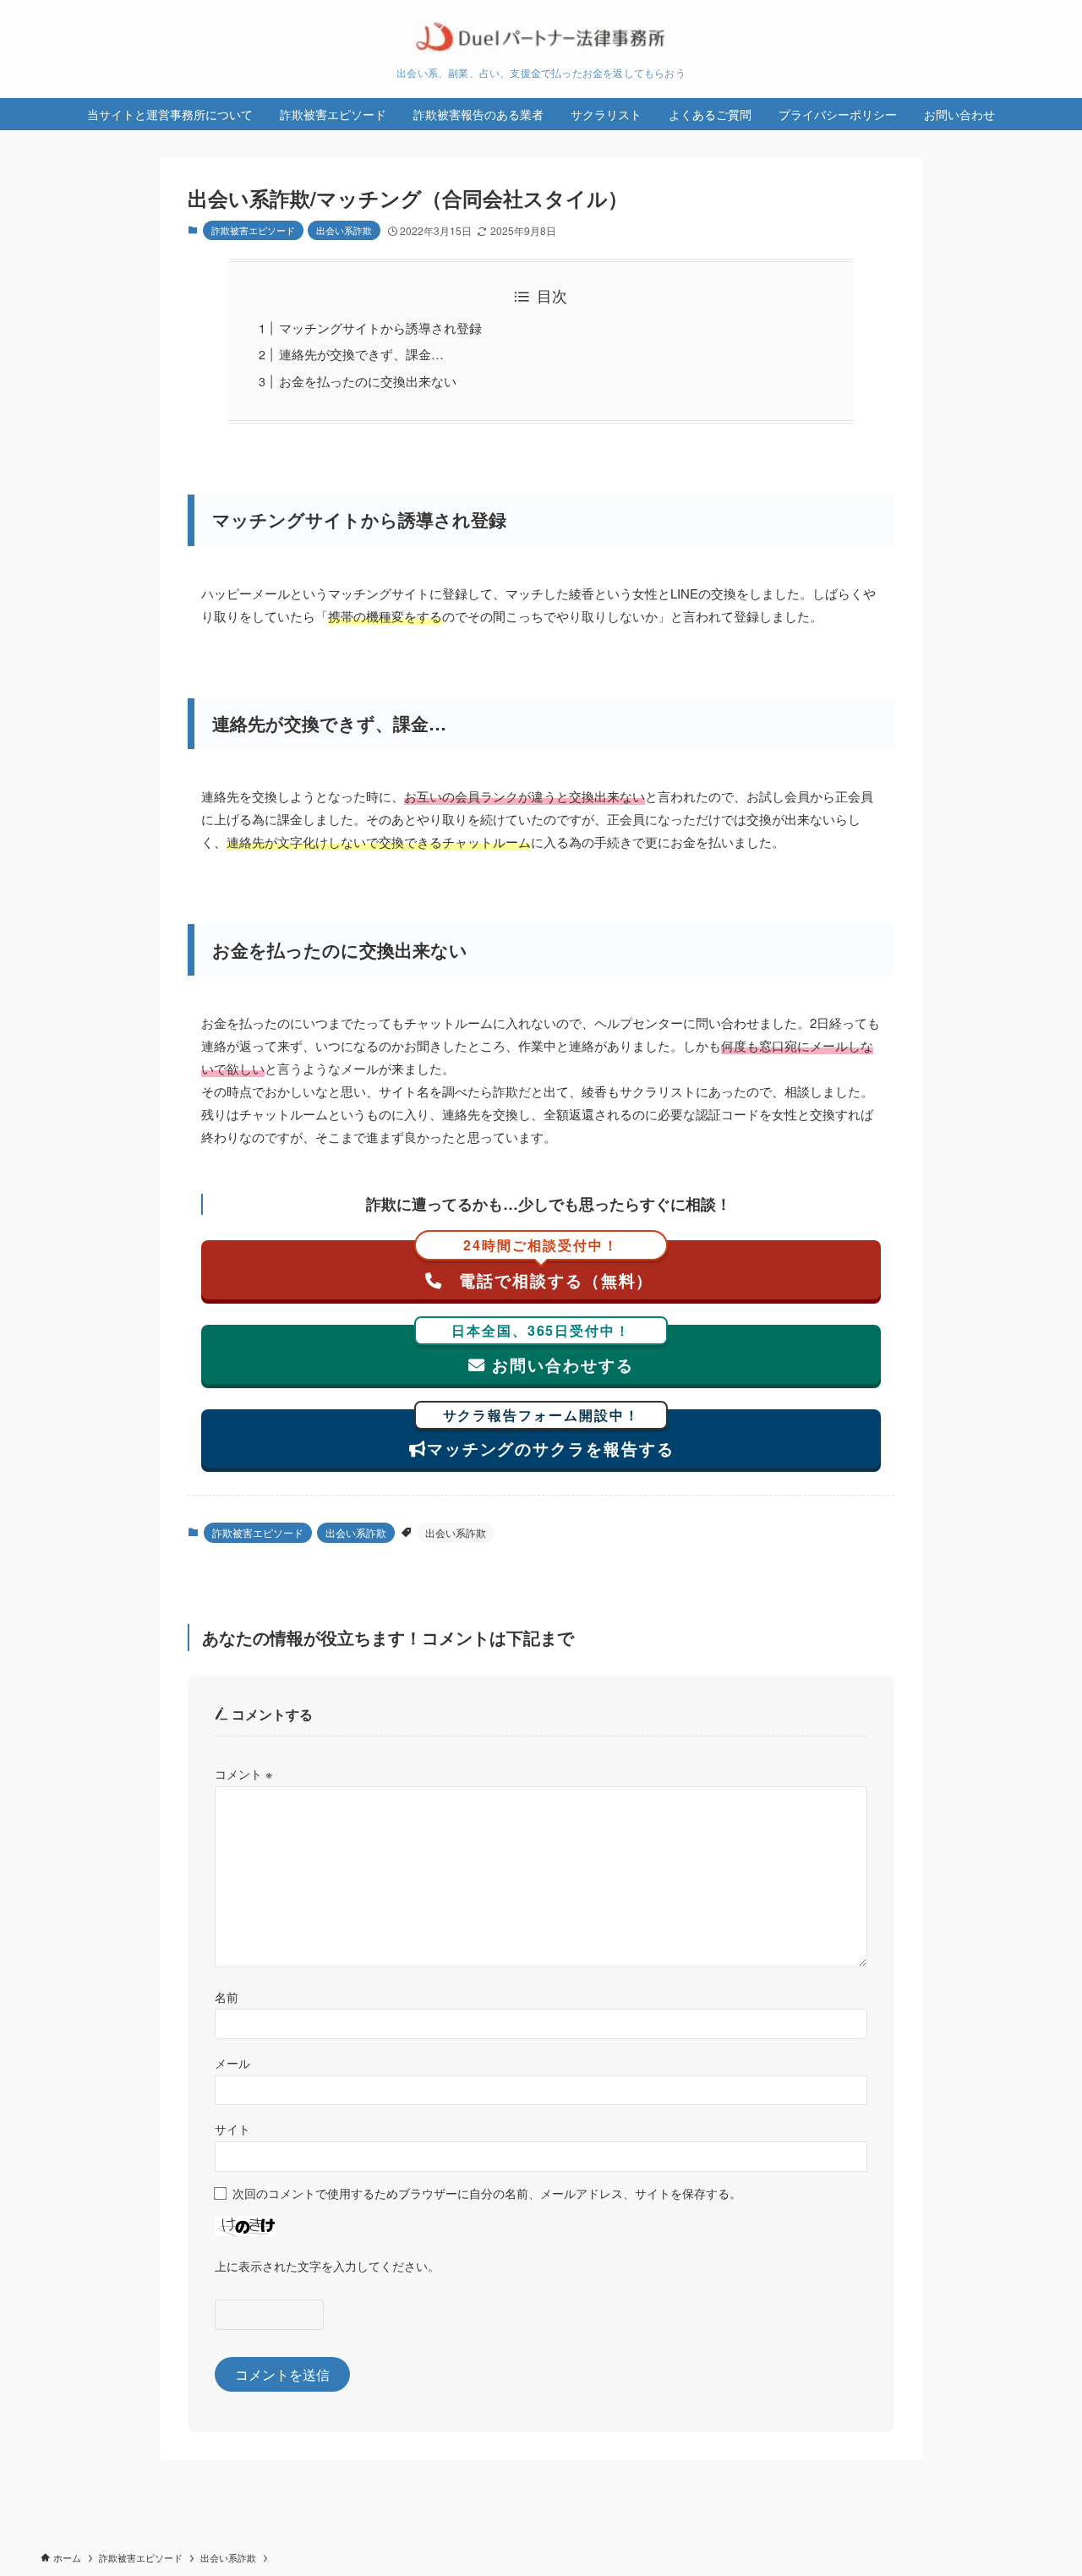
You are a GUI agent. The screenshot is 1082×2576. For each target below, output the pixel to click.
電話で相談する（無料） (553, 1266)
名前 (227, 1996)
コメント (243, 1773)
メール (232, 2062)
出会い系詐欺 (344, 230)
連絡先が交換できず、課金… (361, 354)
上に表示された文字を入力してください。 (327, 2265)
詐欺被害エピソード (253, 230)
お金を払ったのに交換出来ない (368, 381)
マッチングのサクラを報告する (551, 1435)
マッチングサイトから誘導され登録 (380, 328)
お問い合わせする (543, 1351)
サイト (232, 2128)
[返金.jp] (541, 37)
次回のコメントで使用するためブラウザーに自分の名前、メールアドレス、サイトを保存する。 (487, 2193)
